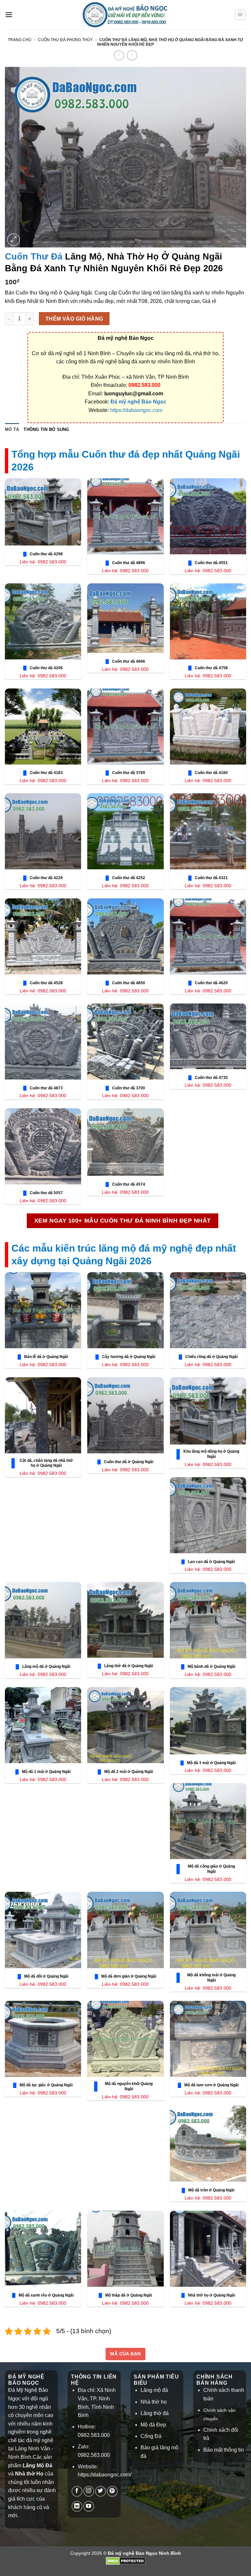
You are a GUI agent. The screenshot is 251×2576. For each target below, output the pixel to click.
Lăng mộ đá (154, 2390)
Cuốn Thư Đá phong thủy (65, 40)
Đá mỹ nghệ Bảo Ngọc (138, 402)
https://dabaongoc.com (136, 410)
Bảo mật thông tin (224, 2450)
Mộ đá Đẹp (153, 2425)
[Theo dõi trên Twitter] (100, 2491)
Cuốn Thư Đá (34, 256)
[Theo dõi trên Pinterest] (112, 2491)
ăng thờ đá (156, 2413)
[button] (9, 15)
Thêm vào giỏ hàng (74, 319)
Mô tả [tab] (12, 429)
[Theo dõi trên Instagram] (89, 2491)
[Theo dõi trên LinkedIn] (77, 2506)
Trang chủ (20, 40)
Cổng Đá (151, 2436)
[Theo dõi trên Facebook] (77, 2491)
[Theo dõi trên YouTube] (89, 2506)
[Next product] (119, 55)
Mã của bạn (125, 2354)
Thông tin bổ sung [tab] (46, 429)
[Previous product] (132, 55)
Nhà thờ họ (154, 2402)
